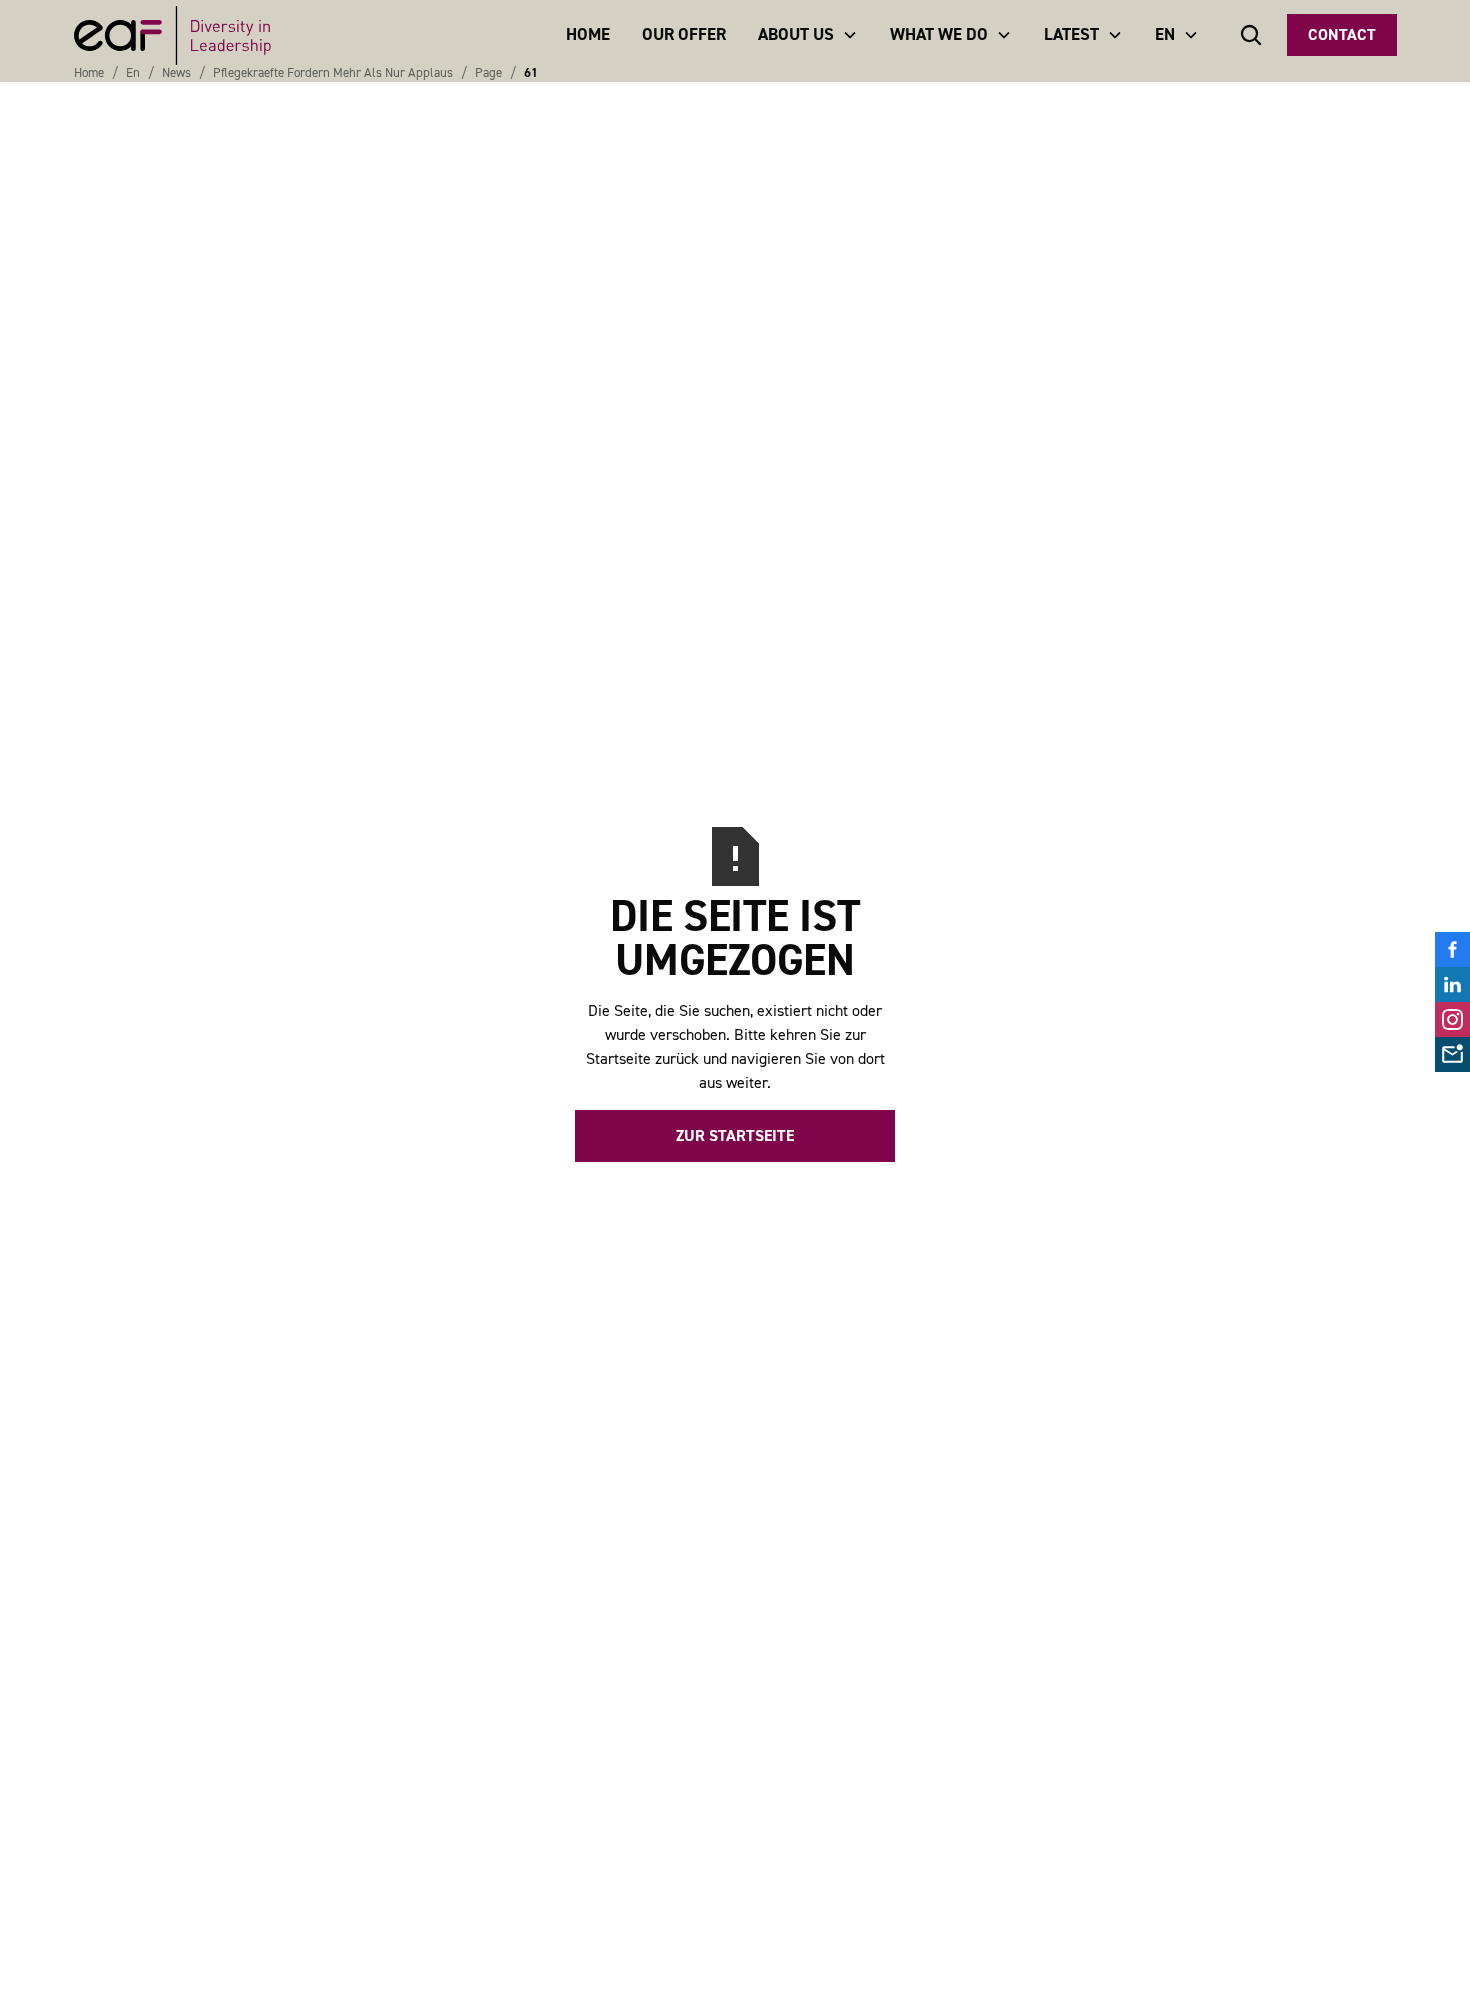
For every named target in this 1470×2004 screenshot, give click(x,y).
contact (1342, 34)
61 (531, 72)
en (133, 72)
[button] (808, 34)
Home (89, 72)
